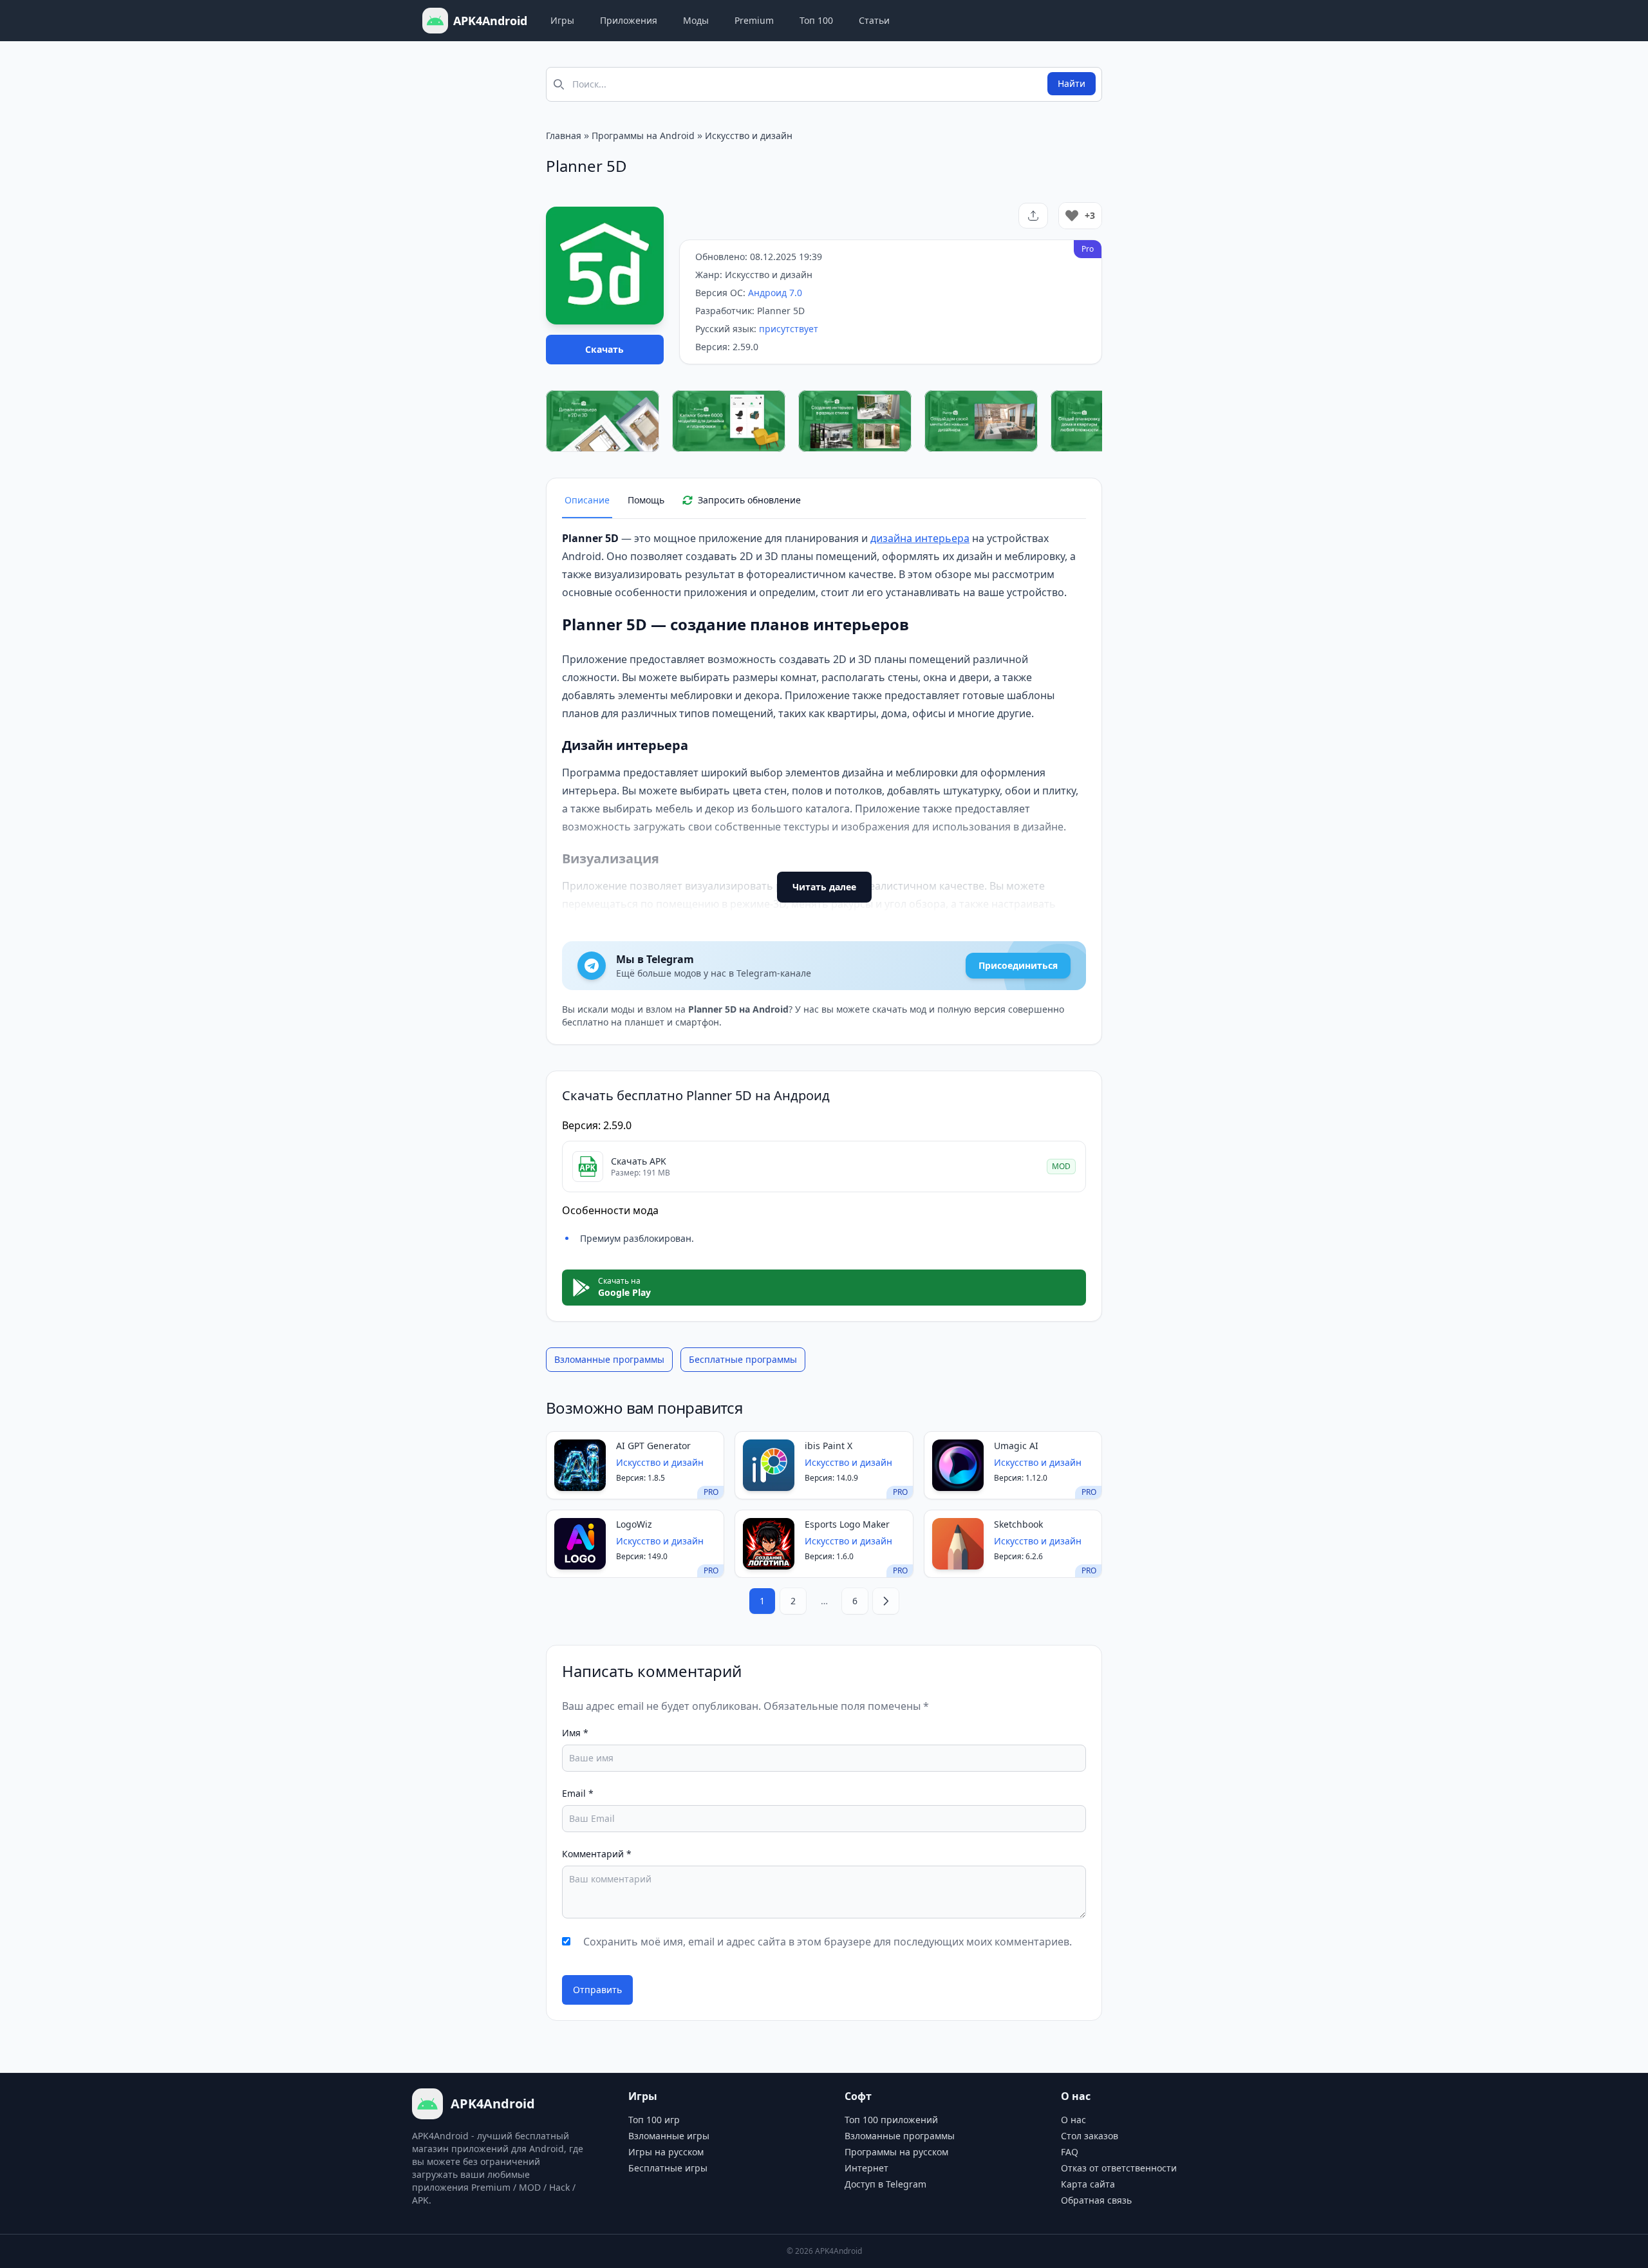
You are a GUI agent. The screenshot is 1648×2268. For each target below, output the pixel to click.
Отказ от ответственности (1119, 2168)
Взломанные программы (609, 1359)
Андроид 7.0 (775, 293)
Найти (1072, 83)
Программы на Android (643, 136)
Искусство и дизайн (749, 136)
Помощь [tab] (646, 500)
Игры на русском (666, 2152)
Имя (575, 1733)
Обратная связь (1096, 2200)
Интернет (866, 2168)
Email (578, 1793)
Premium (754, 20)
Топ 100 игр (654, 2120)
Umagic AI (1016, 1446)
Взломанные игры (669, 2136)
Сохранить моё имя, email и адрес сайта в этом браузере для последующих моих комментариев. (828, 1942)
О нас (1073, 2120)
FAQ (1070, 2152)
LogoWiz (634, 1524)
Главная (564, 136)
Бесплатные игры (668, 2168)
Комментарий (597, 1854)
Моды (696, 20)
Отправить (597, 1990)
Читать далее (824, 887)
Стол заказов (1090, 2136)
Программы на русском (896, 2152)
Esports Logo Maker (847, 1524)
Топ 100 (816, 20)
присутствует (789, 329)
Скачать (604, 349)
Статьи (874, 20)
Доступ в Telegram (885, 2184)
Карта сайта (1088, 2184)
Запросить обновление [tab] (749, 500)
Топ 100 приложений (891, 2120)
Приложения (629, 20)
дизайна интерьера (920, 538)
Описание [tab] (587, 500)
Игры (562, 20)
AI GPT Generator (653, 1446)
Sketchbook (1018, 1524)
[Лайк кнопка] (1072, 216)
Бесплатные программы (743, 1359)
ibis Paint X (829, 1446)
